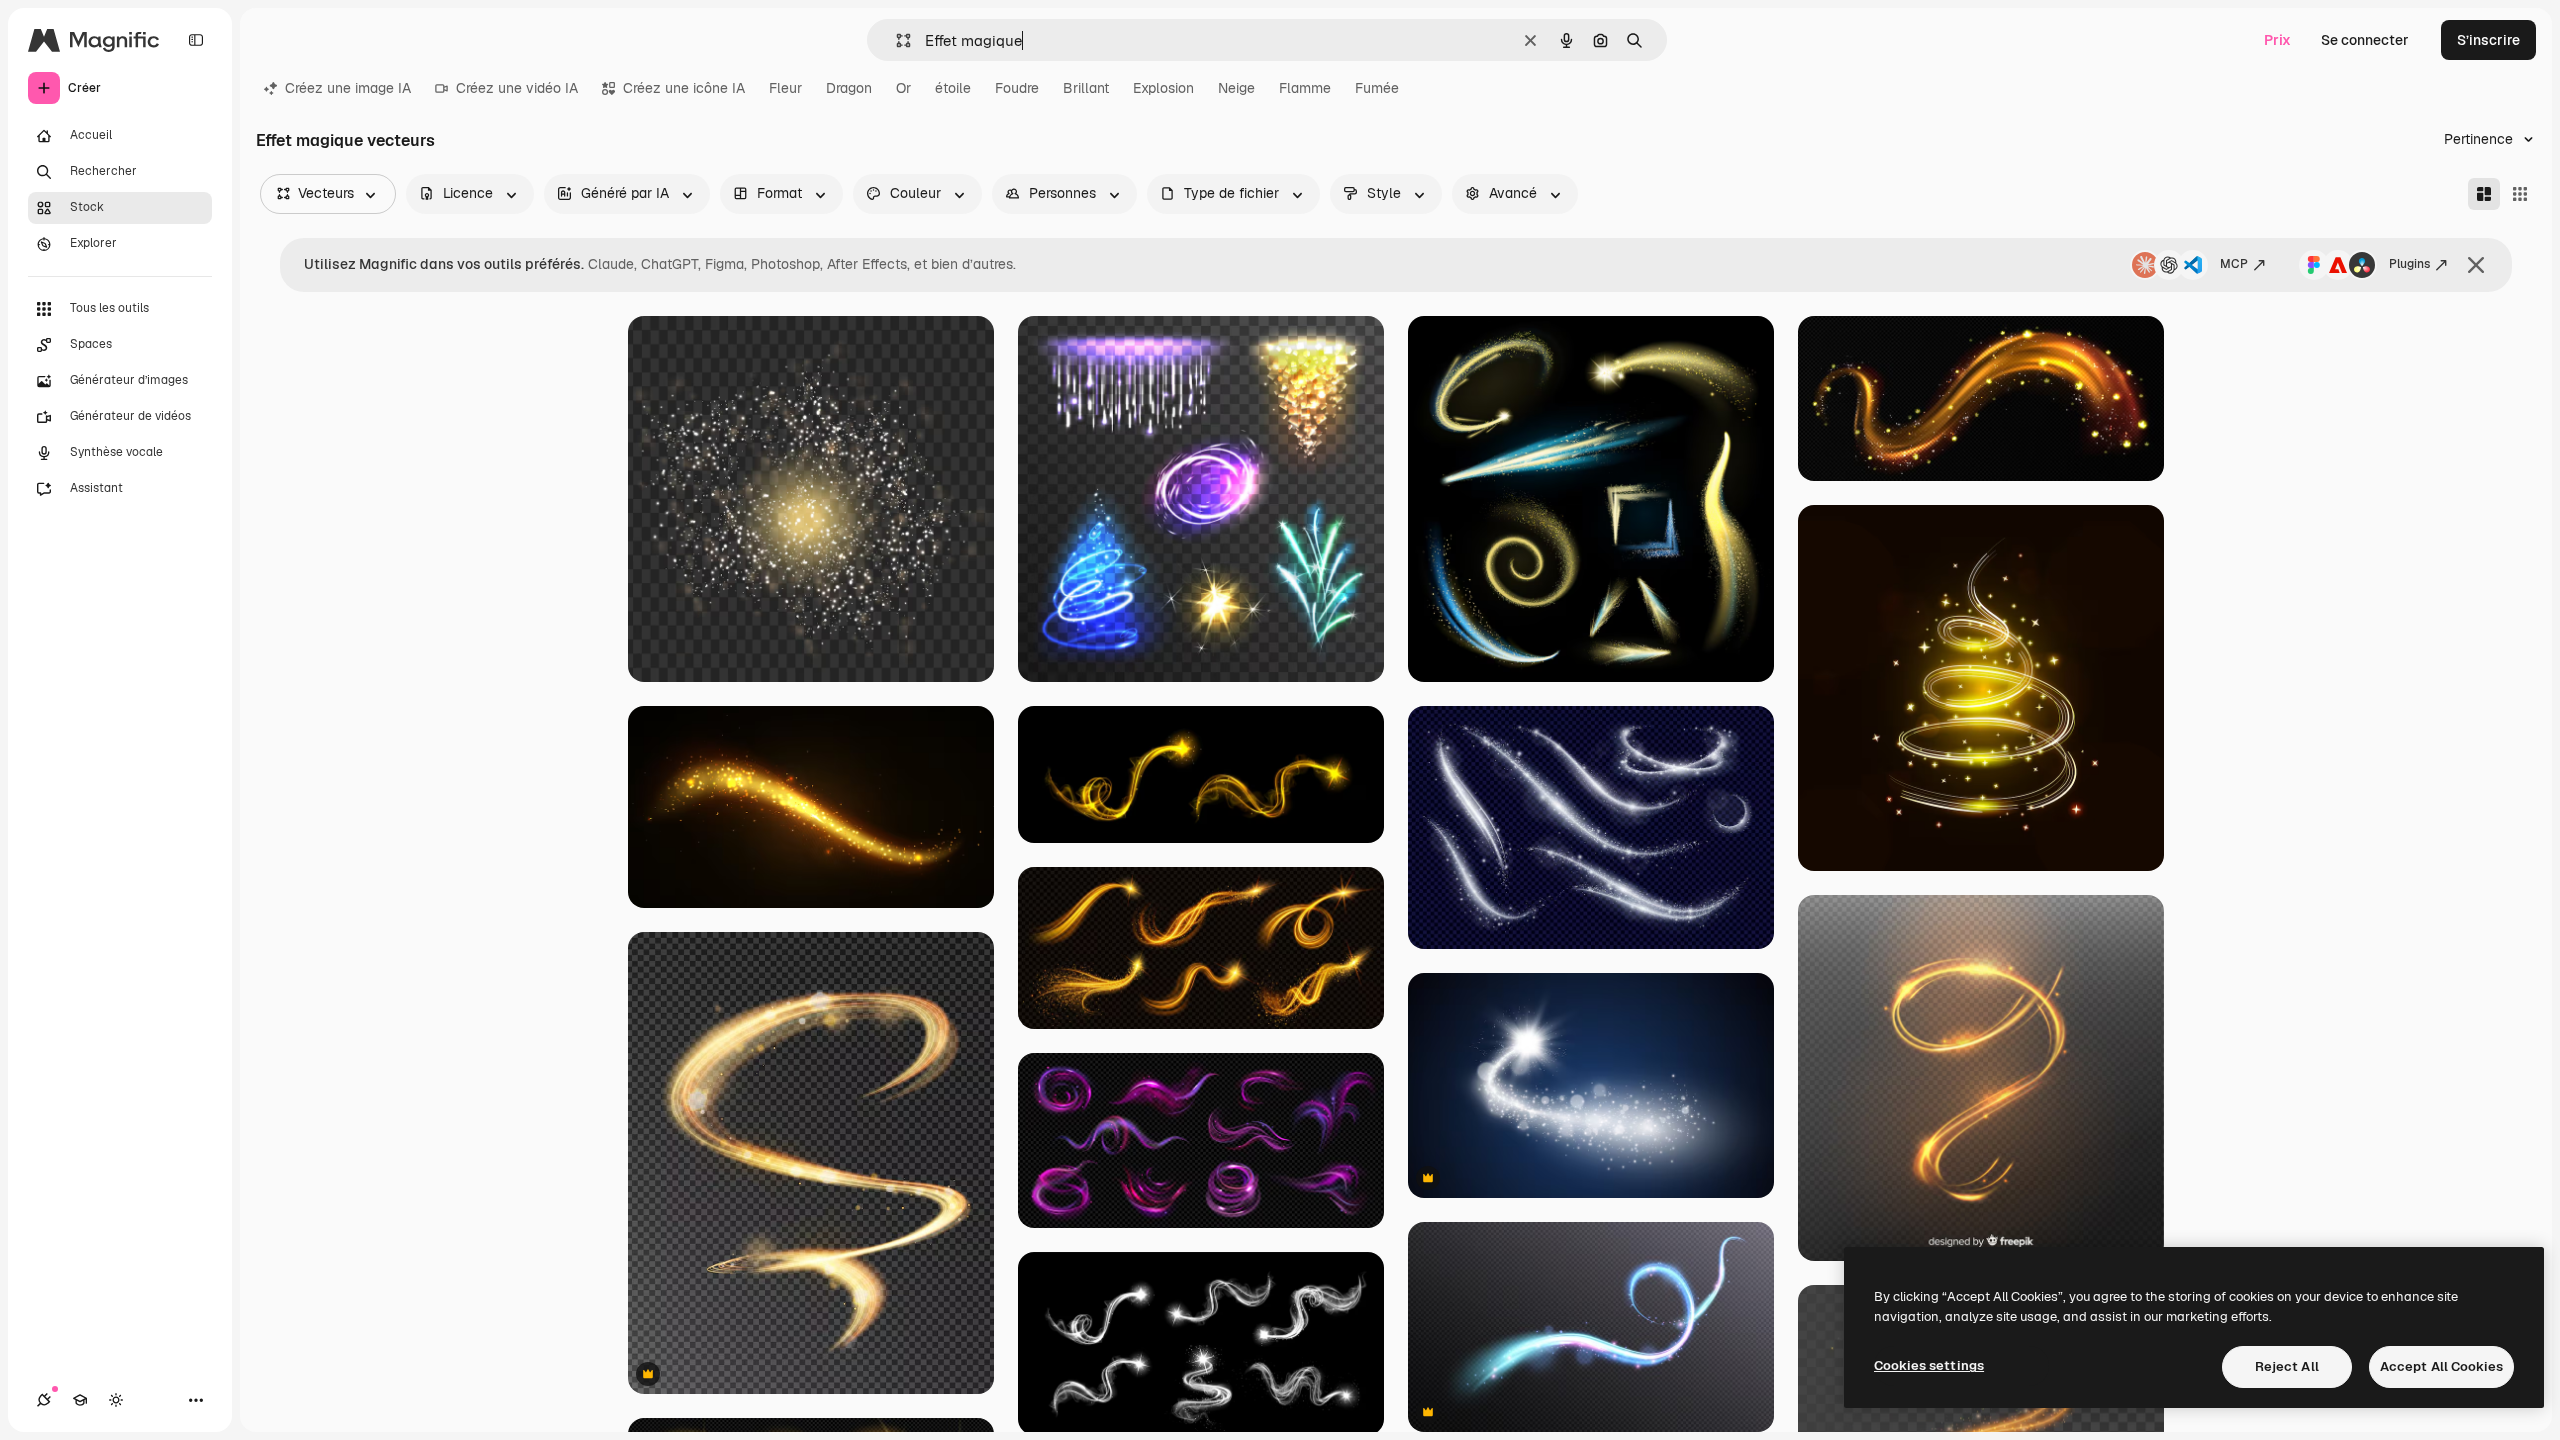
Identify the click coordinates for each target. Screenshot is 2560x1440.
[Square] (2520, 194)
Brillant (1086, 88)
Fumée (1377, 88)
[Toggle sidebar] (196, 40)
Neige (1236, 88)
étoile (953, 88)
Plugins (2409, 264)
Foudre (1017, 88)
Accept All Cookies (2441, 1366)
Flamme (1305, 88)
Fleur (785, 88)
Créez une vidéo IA (517, 88)
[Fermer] (2476, 265)
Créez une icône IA (684, 88)
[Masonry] (2484, 194)
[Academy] (80, 1400)
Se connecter (2365, 40)
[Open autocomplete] (895, 40)
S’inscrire (2488, 40)
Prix (2277, 40)
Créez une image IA (348, 88)
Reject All (2287, 1366)
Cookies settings (1929, 1365)
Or (903, 88)
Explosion (1163, 88)
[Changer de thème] (116, 1400)
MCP (2234, 264)
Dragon (849, 88)
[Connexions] (44, 1400)
